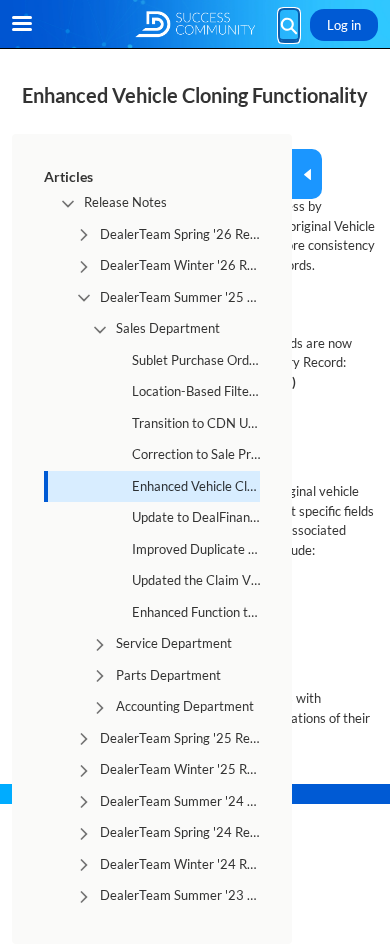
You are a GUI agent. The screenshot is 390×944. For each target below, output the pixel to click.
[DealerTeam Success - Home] (195, 24)
